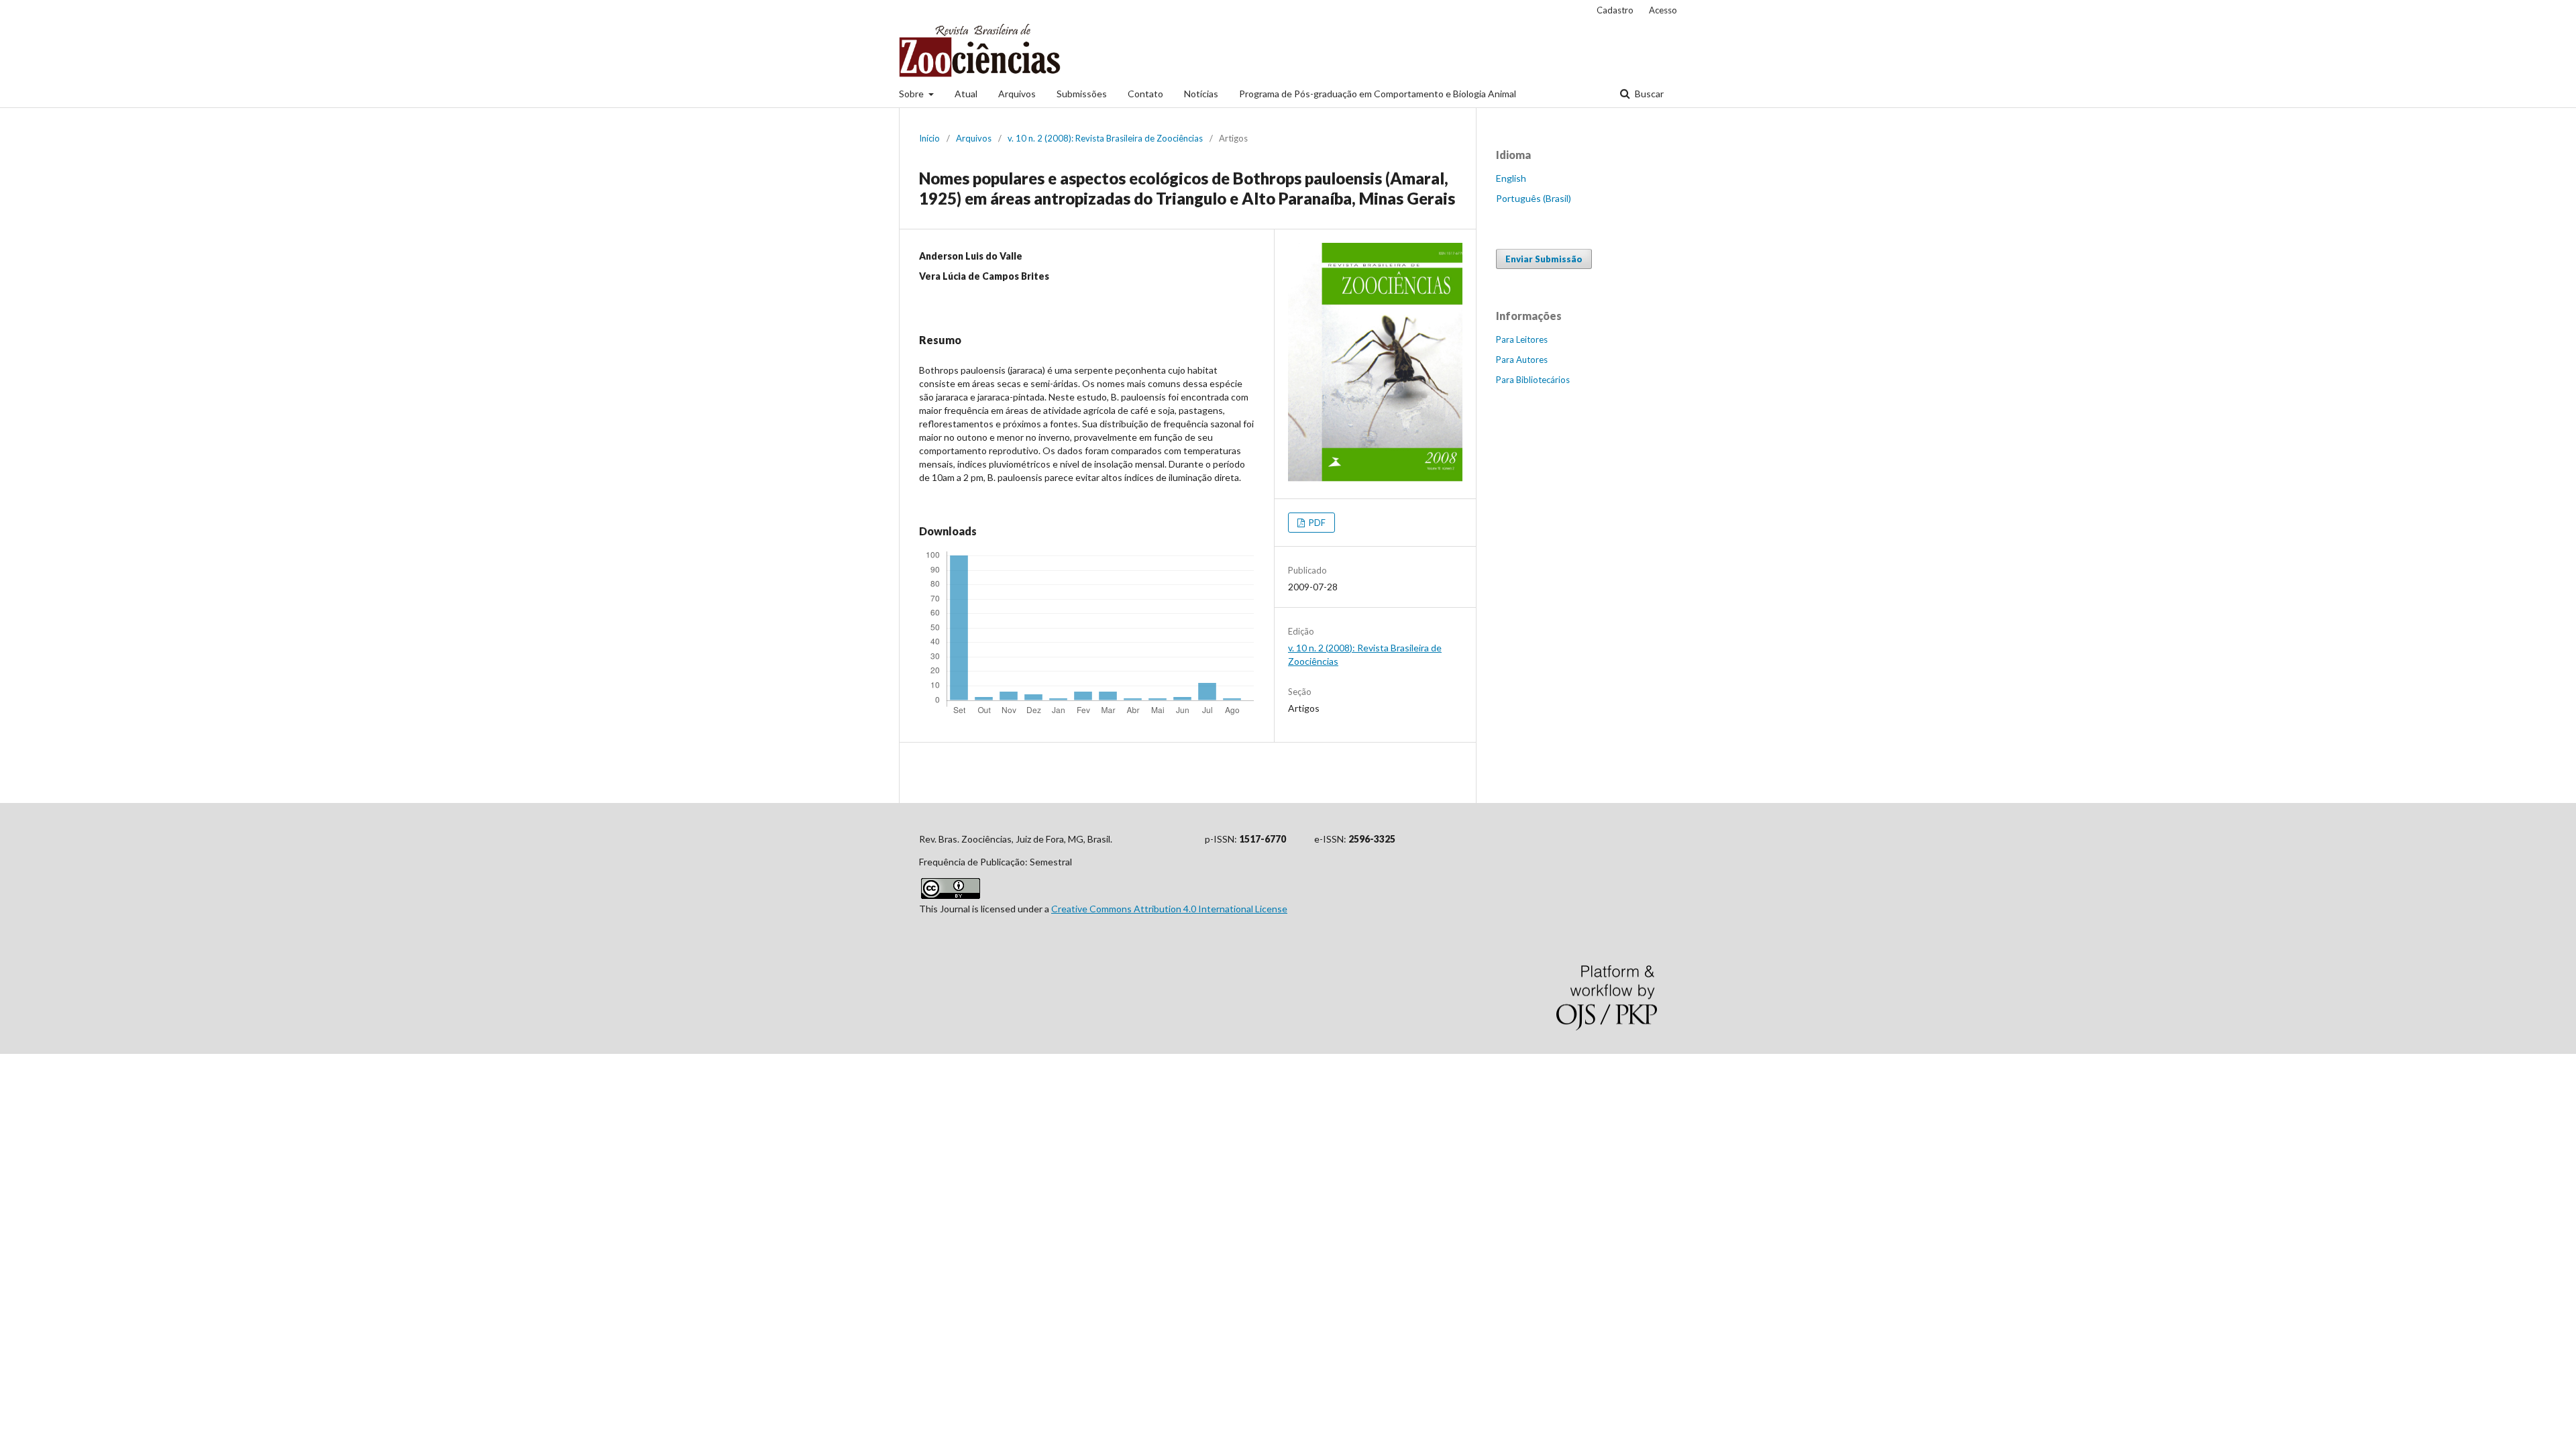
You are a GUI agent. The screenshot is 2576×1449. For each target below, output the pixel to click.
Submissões (1082, 94)
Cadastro (1615, 10)
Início (929, 138)
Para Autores (1522, 360)
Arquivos (1017, 94)
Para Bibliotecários (1533, 380)
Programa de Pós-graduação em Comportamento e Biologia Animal (1378, 94)
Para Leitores (1522, 339)
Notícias (1201, 94)
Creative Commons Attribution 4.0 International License (1169, 909)
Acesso (1663, 10)
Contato (1145, 94)
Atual (966, 94)
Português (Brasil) (1534, 198)
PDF (1316, 523)
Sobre (912, 94)
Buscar (1648, 94)
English (1511, 178)
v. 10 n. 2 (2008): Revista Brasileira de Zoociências (1105, 138)
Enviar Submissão (1544, 259)
